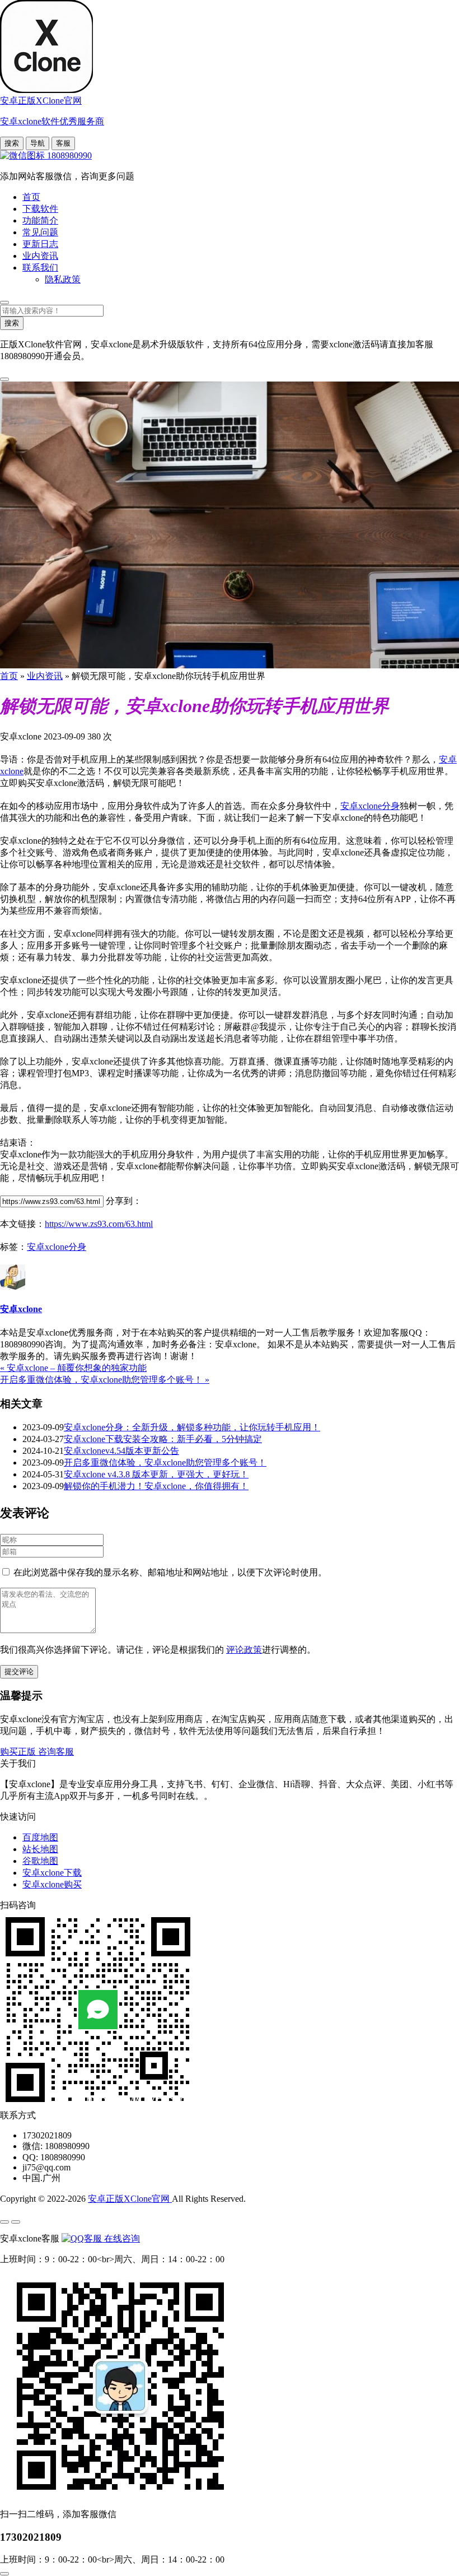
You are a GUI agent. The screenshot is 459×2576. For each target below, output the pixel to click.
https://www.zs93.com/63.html (99, 1224)
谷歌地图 (40, 1861)
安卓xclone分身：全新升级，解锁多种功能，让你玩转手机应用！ (192, 1427)
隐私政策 (63, 279)
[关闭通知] (4, 379)
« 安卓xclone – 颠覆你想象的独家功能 (73, 1368)
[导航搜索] (4, 303)
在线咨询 (121, 2238)
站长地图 (40, 1849)
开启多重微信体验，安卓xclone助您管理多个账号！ (165, 1463)
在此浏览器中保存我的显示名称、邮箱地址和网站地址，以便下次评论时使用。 (170, 1572)
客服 (63, 143)
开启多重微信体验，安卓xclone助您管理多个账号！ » (105, 1380)
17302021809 (31, 2537)
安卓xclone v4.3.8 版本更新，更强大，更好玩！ (156, 1474)
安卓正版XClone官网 (130, 2199)
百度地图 (40, 1837)
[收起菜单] (16, 2222)
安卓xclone (21, 1309)
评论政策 (244, 1650)
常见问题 (40, 232)
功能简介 (40, 220)
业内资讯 (40, 256)
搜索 (12, 143)
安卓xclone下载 (52, 1873)
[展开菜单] (4, 2222)
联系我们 (40, 268)
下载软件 (40, 209)
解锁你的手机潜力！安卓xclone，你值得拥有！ (156, 1486)
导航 (38, 143)
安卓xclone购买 (52, 1884)
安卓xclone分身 (370, 806)
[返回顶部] (4, 2574)
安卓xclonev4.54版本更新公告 (121, 1451)
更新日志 (40, 244)
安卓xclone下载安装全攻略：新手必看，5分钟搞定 (163, 1439)
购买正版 (19, 1752)
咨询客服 (56, 1752)
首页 (31, 197)
